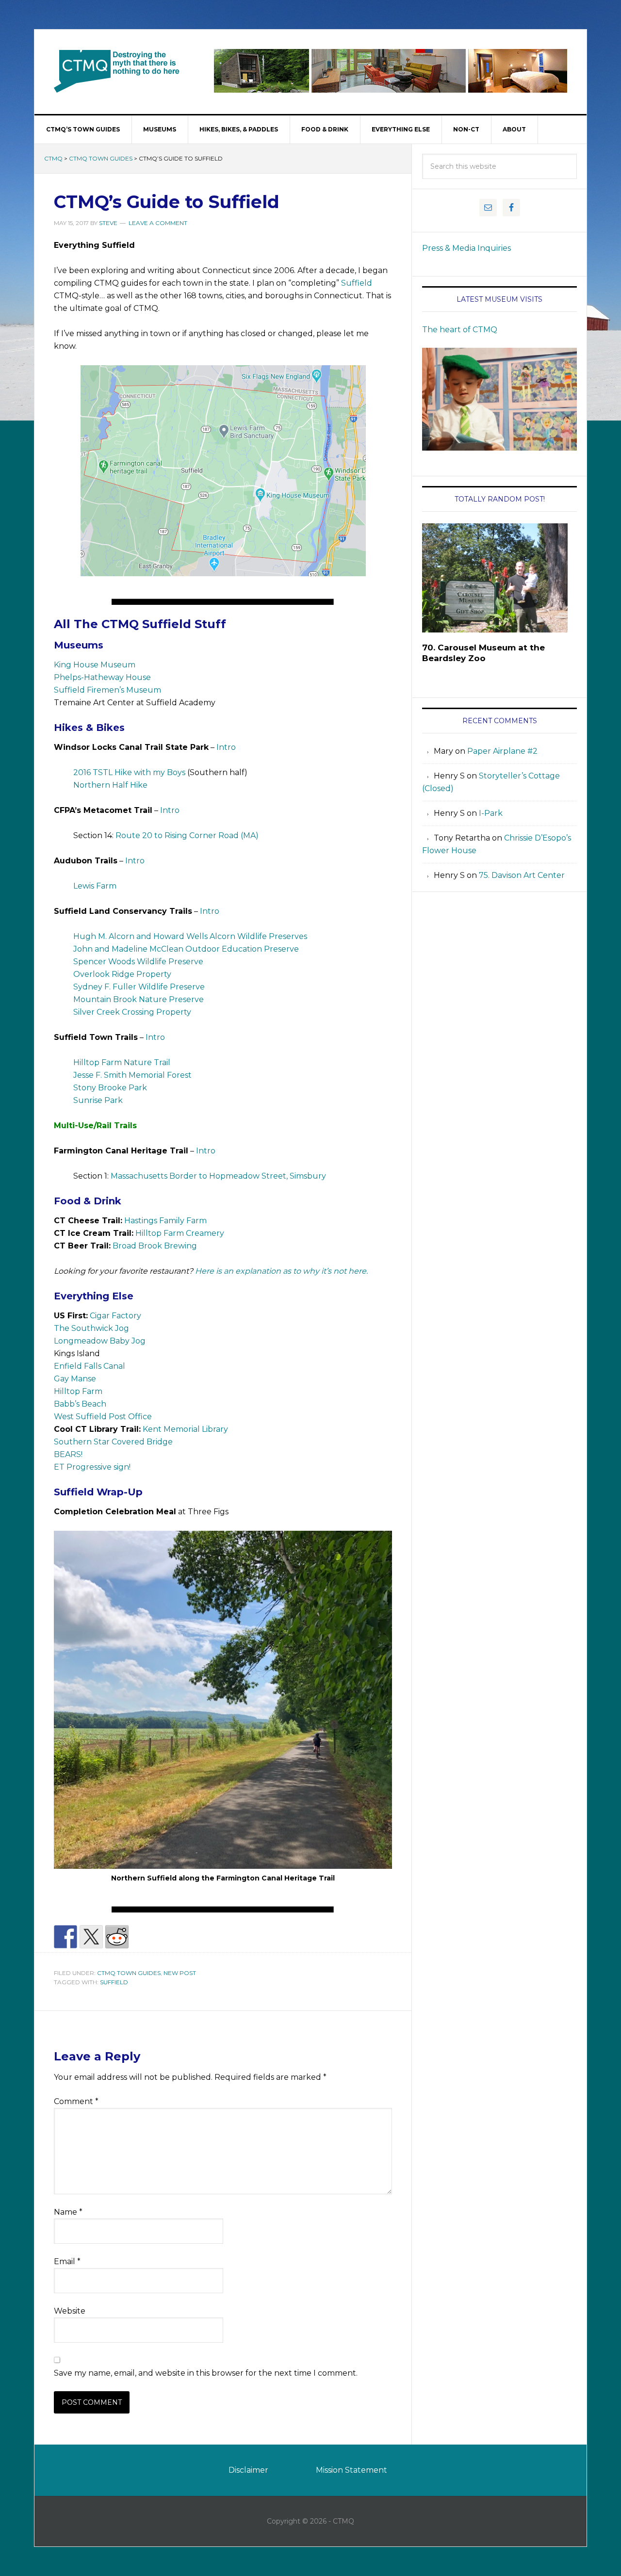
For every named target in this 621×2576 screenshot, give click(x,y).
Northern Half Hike (110, 785)
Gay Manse (75, 1379)
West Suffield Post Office (103, 1417)
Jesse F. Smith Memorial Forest (132, 1075)
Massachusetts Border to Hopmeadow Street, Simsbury (218, 1176)
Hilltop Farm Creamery (180, 1233)
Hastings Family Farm (165, 1221)
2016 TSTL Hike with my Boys (129, 772)
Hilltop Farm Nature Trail (122, 1062)
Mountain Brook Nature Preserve (139, 999)
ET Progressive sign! (92, 1467)
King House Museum (95, 665)
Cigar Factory (115, 1316)
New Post (180, 1973)
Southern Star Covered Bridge (113, 1442)
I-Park (491, 813)
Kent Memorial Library (185, 1429)
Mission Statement (351, 2470)
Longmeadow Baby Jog (100, 1341)
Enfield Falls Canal (90, 1366)
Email (67, 2261)
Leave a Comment (158, 223)
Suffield (357, 283)
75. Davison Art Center (522, 875)
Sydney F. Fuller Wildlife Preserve (139, 987)
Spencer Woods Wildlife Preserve (138, 962)
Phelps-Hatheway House (102, 677)
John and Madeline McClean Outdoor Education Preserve (186, 949)
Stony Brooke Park (110, 1088)
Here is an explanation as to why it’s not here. (281, 1271)
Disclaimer (248, 2470)
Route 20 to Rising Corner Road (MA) (187, 835)
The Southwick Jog (91, 1328)
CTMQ (117, 71)
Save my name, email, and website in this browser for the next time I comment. (206, 2373)
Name (68, 2212)
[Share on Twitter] (91, 1937)
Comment (76, 2101)
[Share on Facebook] (65, 1937)
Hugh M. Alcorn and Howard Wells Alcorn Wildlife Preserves (190, 936)
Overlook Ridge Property (122, 974)
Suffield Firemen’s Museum (107, 690)
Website (70, 2311)
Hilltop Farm (78, 1391)
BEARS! (68, 1454)
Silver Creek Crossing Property (132, 1012)
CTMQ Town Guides (101, 158)
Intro (226, 747)
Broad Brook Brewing (155, 1246)
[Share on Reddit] (117, 1937)
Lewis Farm (95, 886)
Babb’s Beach (80, 1404)
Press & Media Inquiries (466, 248)
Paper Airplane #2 (502, 751)
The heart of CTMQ (460, 330)
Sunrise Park (98, 1100)
